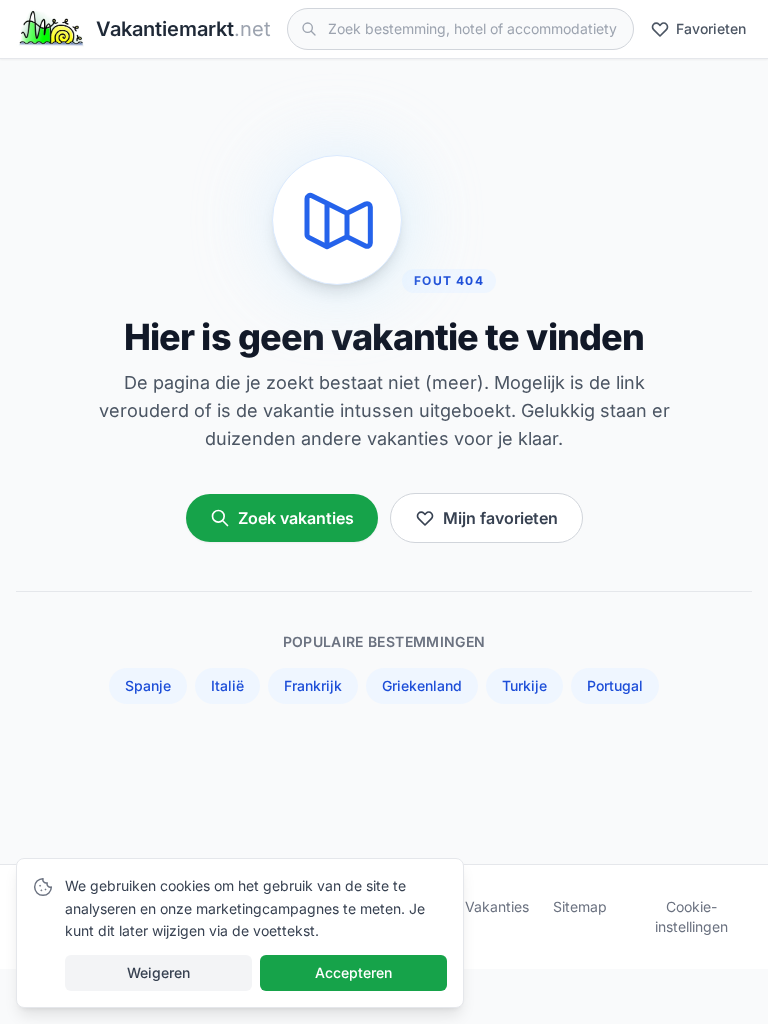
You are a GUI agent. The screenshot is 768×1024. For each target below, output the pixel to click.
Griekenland (422, 685)
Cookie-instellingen (691, 916)
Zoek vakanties (296, 518)
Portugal (615, 685)
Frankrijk (313, 685)
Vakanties (497, 906)
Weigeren (158, 972)
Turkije (524, 685)
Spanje (148, 685)
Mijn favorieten (500, 518)
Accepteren (353, 972)
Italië (227, 685)
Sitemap (580, 906)
